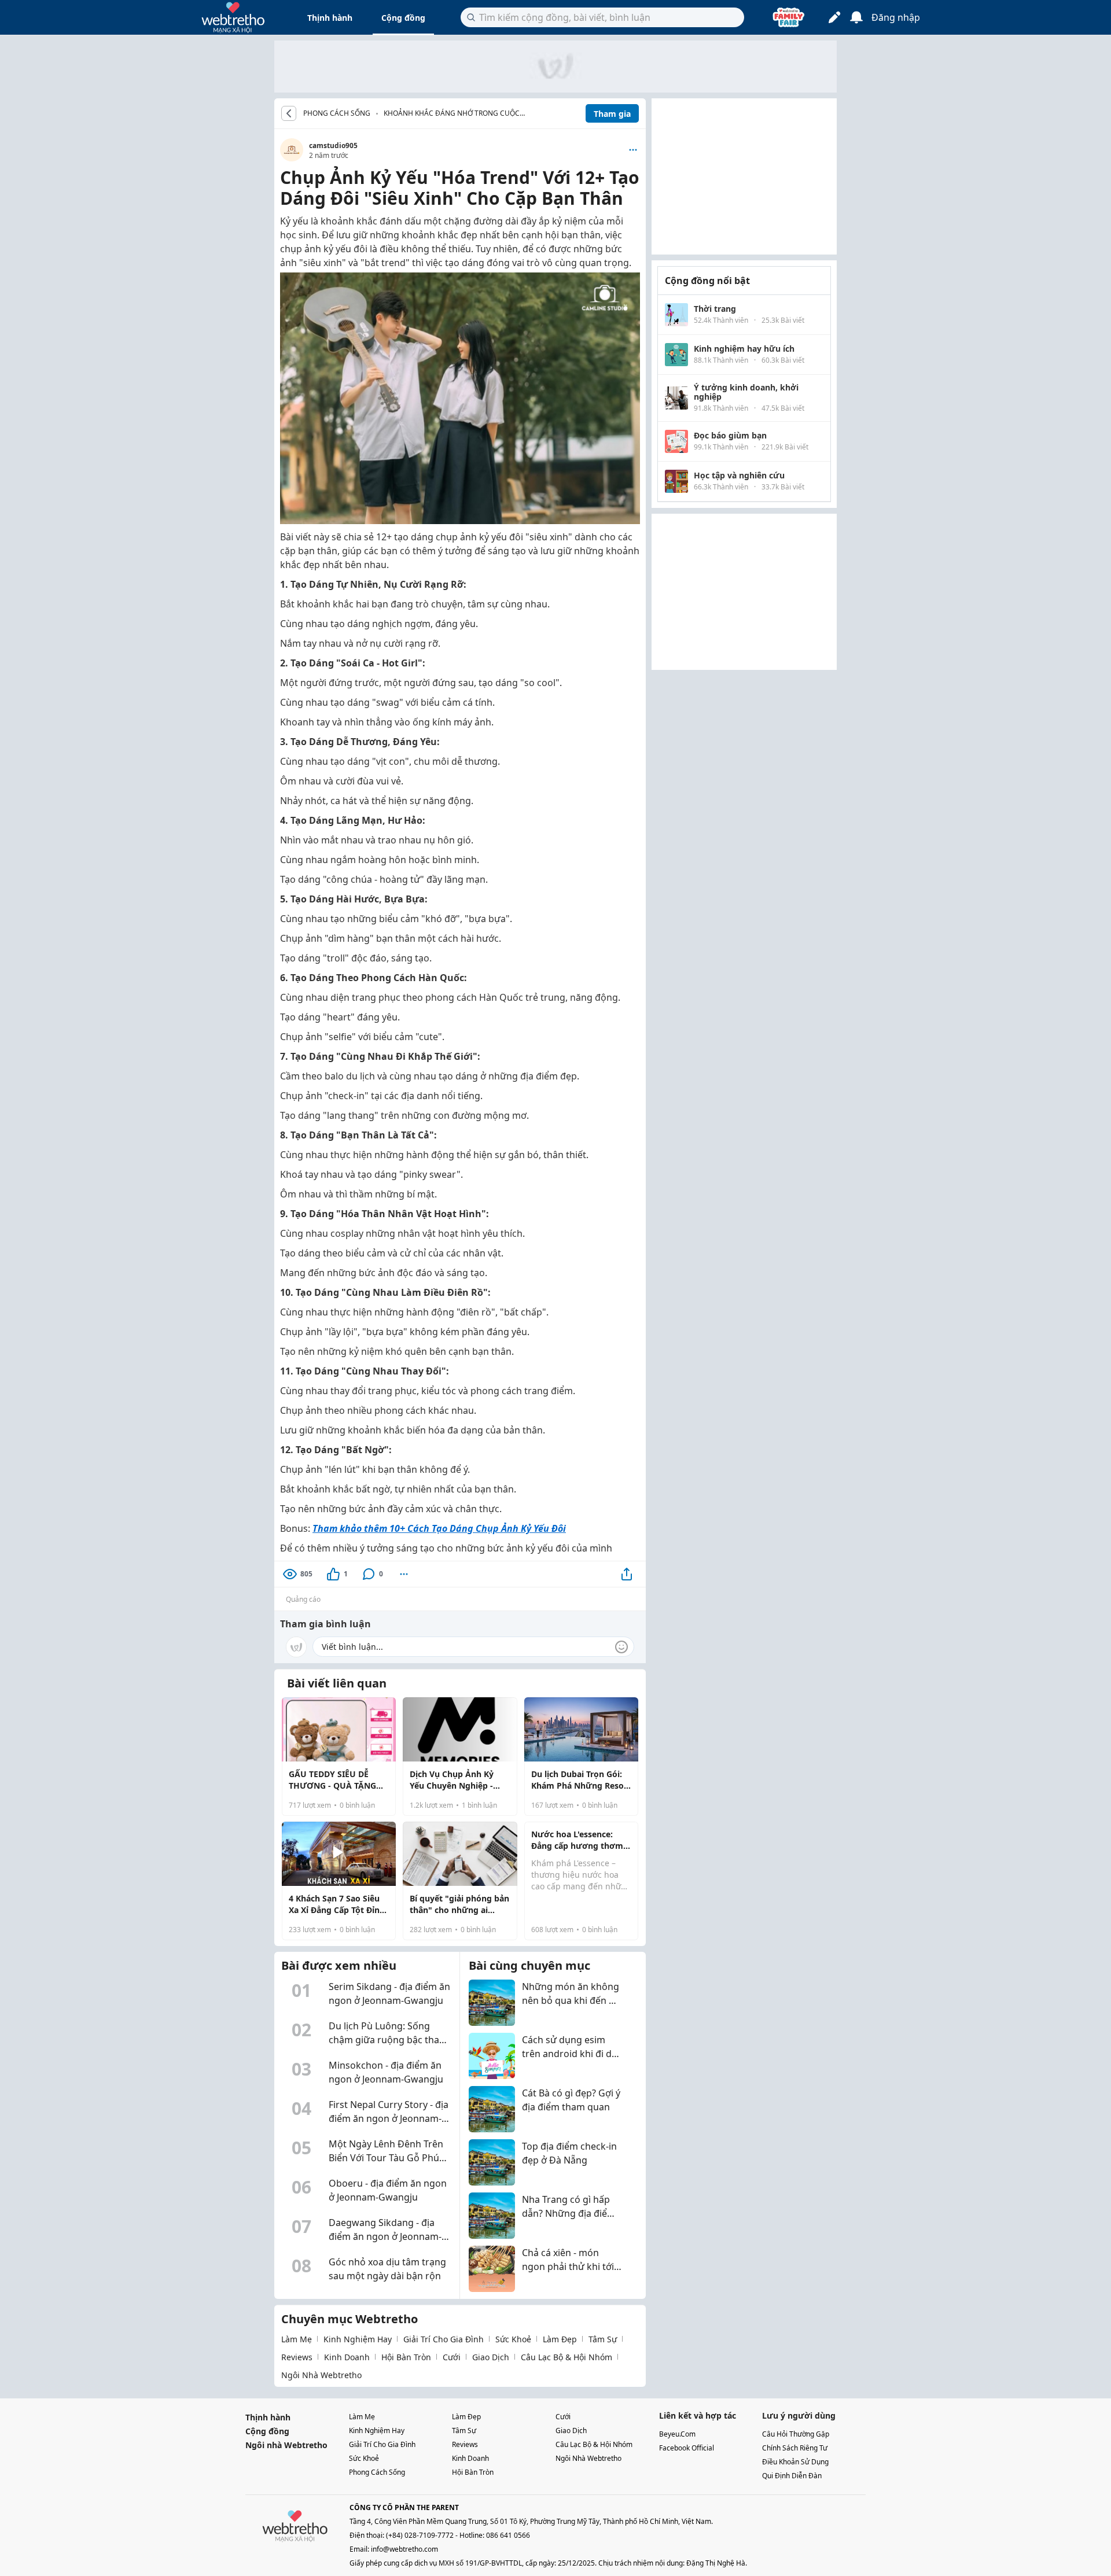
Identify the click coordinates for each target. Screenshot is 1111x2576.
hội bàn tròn (406, 2357)
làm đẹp (560, 2339)
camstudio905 (333, 145)
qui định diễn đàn (792, 2476)
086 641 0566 (508, 2535)
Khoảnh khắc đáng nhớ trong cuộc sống (452, 114)
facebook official (687, 2448)
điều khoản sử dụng (795, 2462)
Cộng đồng (403, 18)
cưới (452, 2357)
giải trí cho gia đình (444, 2339)
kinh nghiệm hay (358, 2339)
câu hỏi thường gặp (796, 2434)
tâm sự (603, 2339)
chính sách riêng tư (795, 2448)
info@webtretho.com (404, 2549)
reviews (297, 2357)
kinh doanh (347, 2357)
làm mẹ (297, 2339)
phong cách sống (377, 2472)
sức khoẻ (513, 2339)
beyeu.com (677, 2434)
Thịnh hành (330, 18)
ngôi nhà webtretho (321, 2375)
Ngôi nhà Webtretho (286, 2445)
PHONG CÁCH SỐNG (337, 113)
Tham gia (612, 114)
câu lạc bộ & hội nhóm (566, 2357)
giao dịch (491, 2357)
